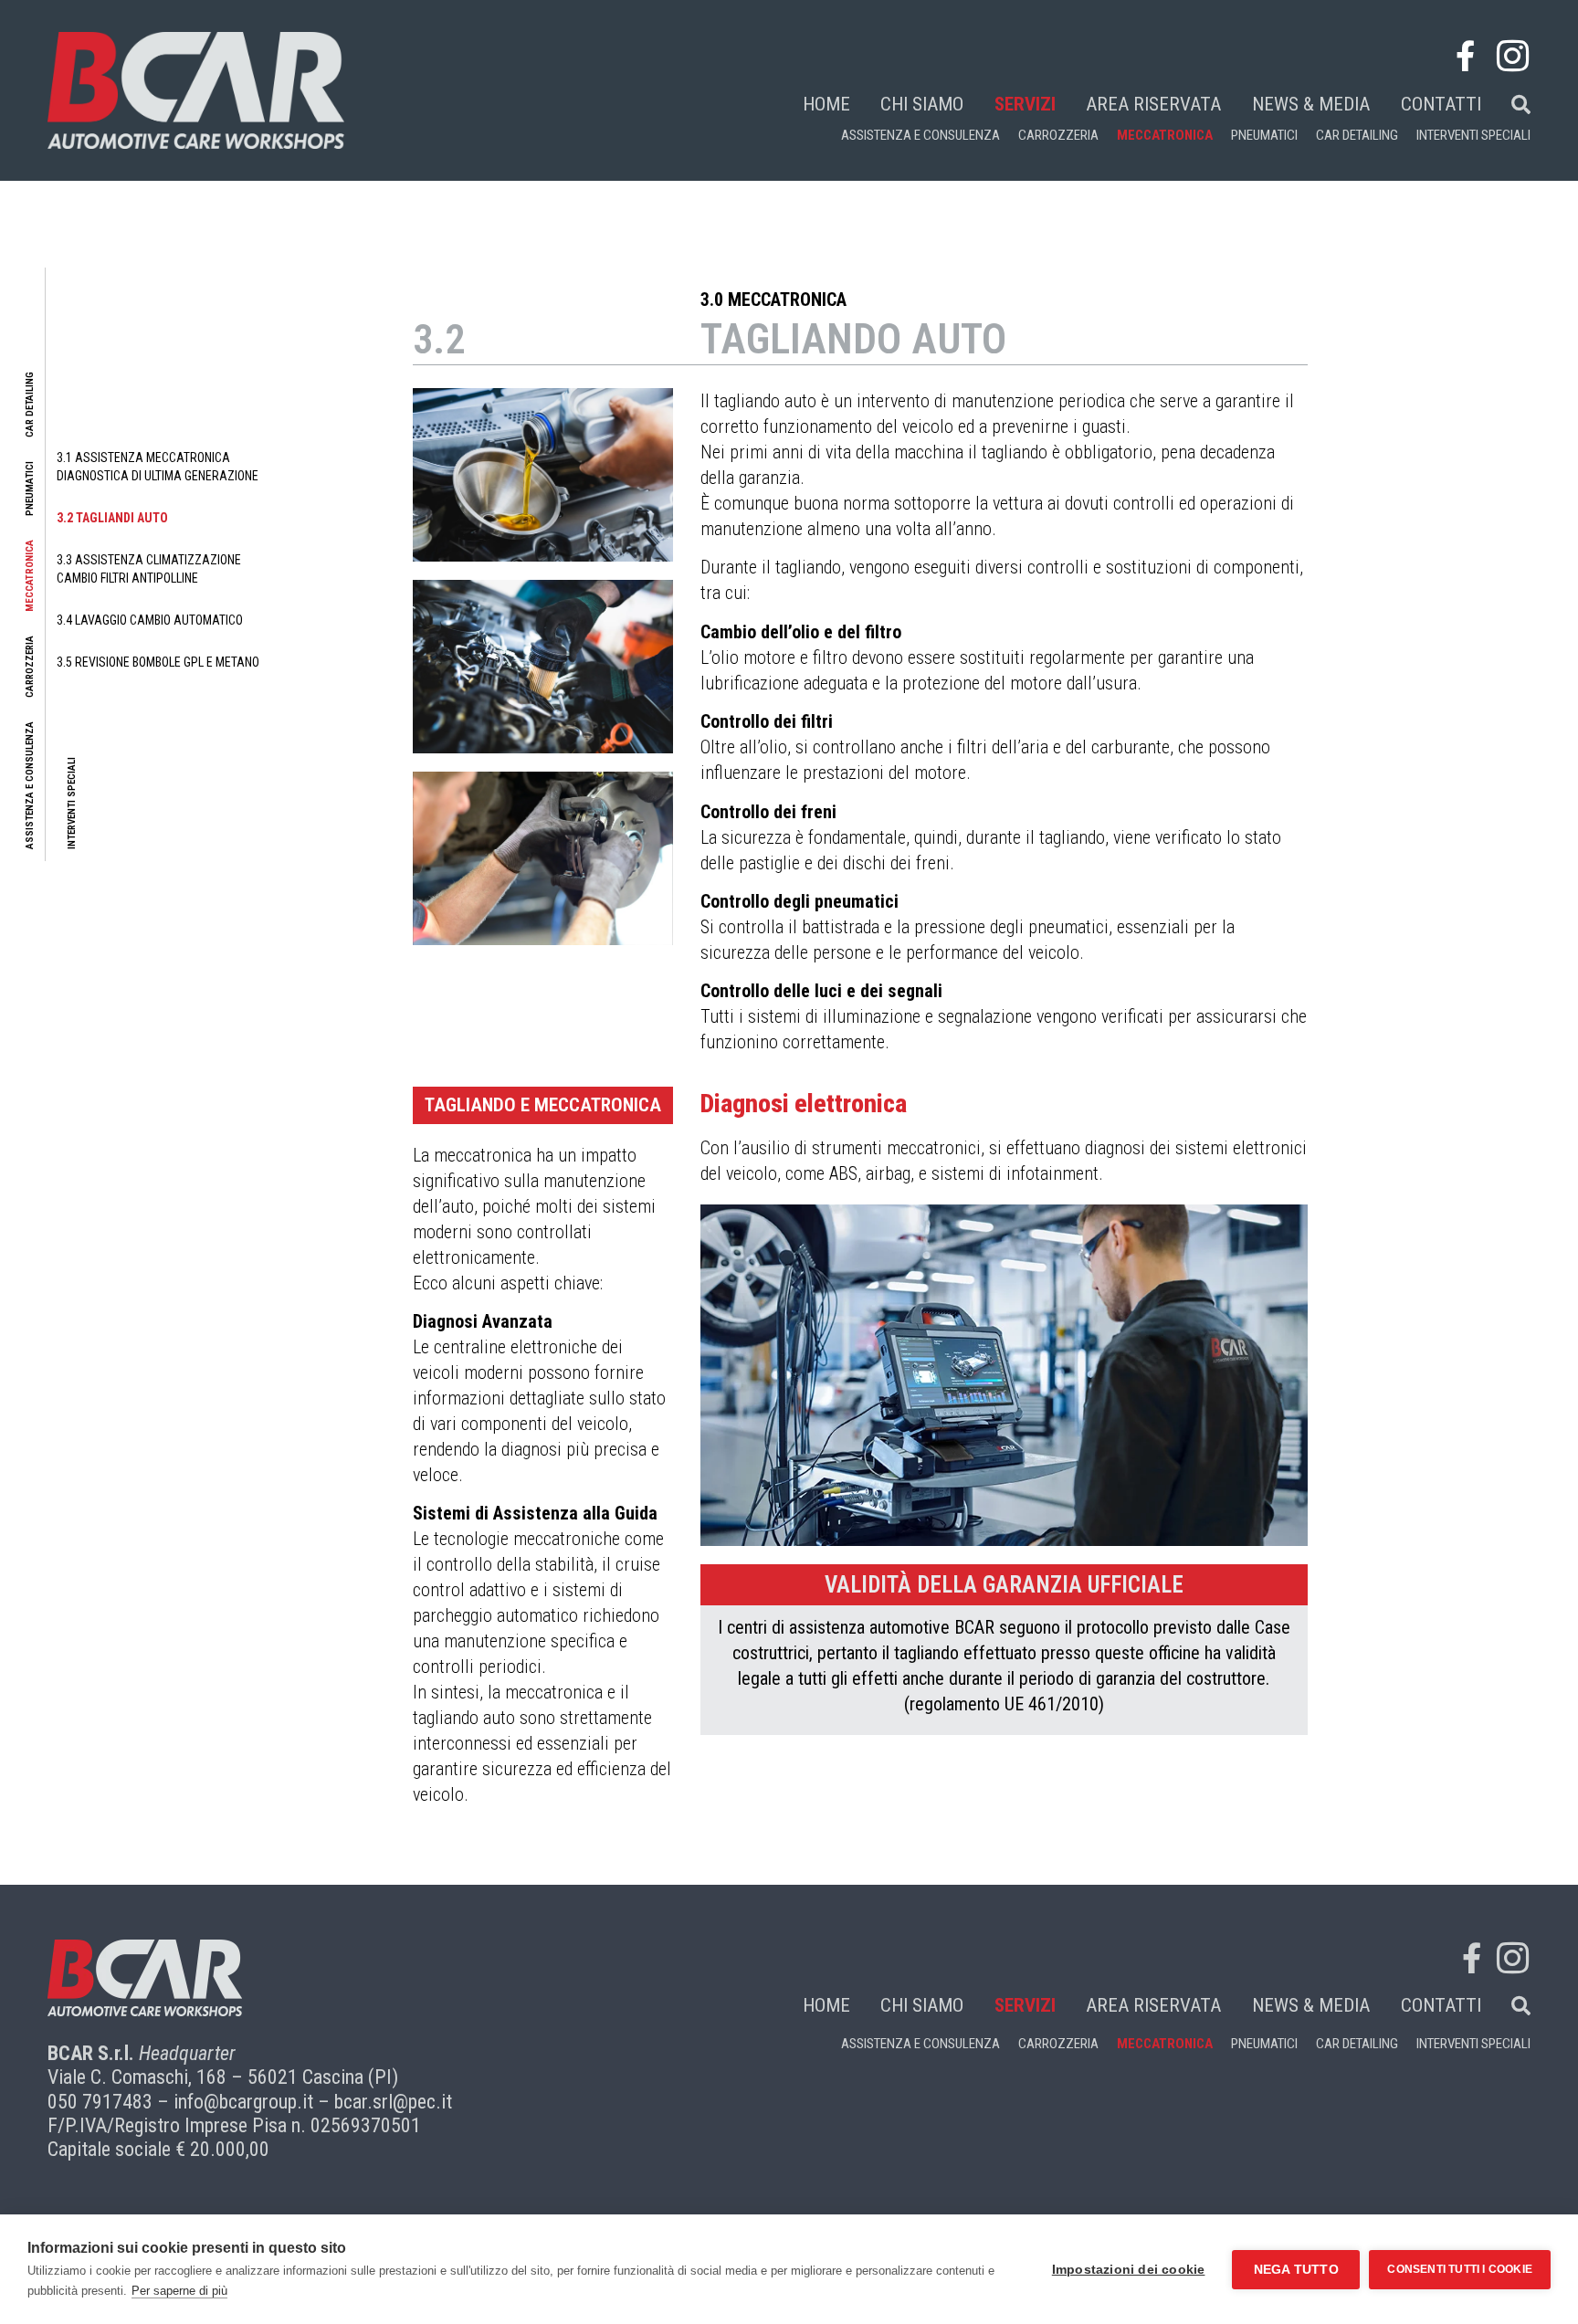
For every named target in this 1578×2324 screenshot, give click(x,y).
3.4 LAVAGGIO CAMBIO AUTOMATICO (150, 620)
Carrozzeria (1058, 135)
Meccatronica (1165, 135)
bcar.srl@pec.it (393, 2102)
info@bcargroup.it (243, 2102)
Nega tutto (1296, 2270)
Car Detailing (1357, 135)
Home (826, 104)
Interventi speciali (1473, 135)
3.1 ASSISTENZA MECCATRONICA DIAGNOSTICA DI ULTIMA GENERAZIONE (158, 467)
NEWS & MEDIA (1311, 104)
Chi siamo (922, 104)
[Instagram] (1512, 56)
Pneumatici (1264, 135)
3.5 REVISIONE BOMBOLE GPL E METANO (158, 662)
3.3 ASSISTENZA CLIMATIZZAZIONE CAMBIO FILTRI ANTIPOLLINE (149, 569)
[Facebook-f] (1465, 56)
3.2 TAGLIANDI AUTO (112, 518)
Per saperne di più (179, 2291)
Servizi (1025, 104)
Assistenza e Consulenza (920, 135)
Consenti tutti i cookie (1460, 2269)
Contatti (1441, 104)
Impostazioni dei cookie (1129, 2270)
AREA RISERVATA (1153, 104)
